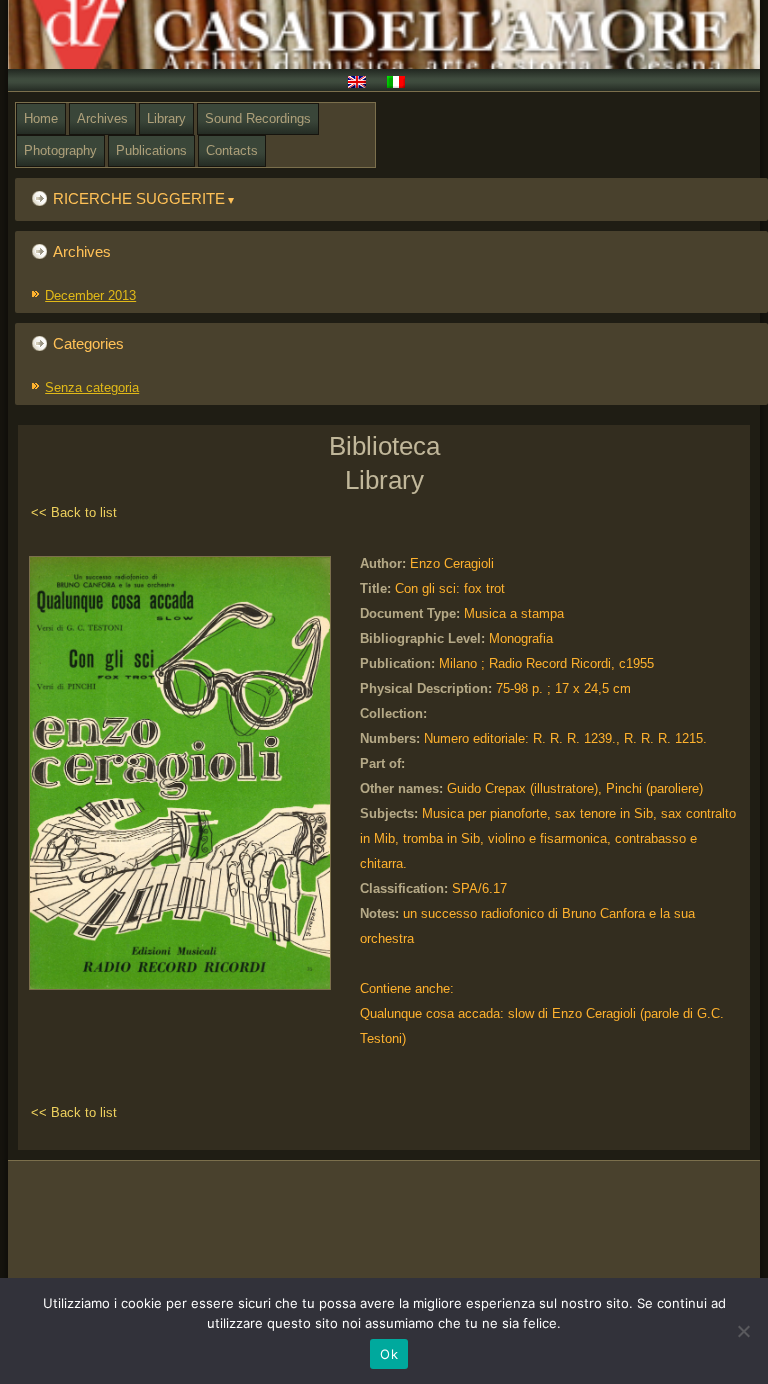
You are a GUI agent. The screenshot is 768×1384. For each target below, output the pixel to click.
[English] (364, 84)
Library (166, 118)
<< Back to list (74, 512)
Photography (60, 150)
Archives (102, 118)
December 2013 (90, 295)
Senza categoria (92, 387)
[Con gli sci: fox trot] (185, 990)
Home (41, 118)
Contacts (232, 150)
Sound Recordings (258, 118)
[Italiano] (403, 84)
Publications (151, 150)
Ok (389, 1354)
